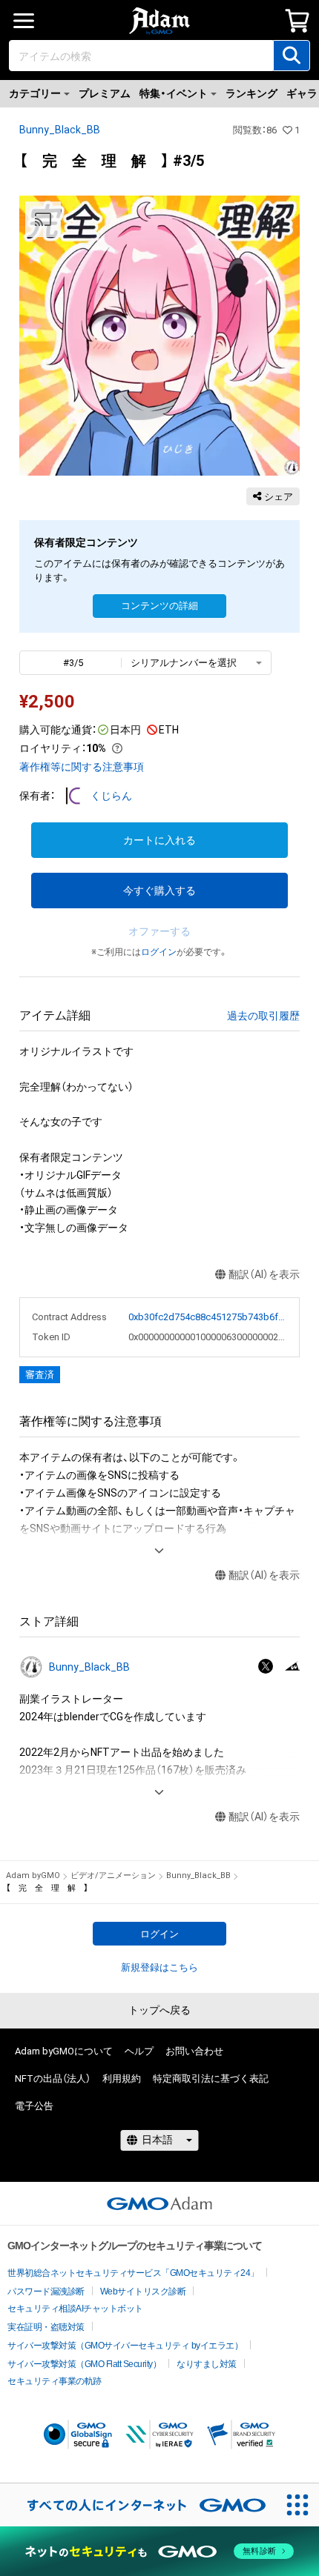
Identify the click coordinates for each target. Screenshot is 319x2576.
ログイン (159, 952)
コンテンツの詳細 (159, 606)
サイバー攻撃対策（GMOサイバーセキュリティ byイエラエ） (125, 2346)
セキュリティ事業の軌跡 (55, 2381)
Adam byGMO (33, 1876)
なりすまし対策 (207, 2364)
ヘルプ (139, 2051)
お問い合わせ (194, 2051)
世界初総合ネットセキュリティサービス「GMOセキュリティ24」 (133, 2273)
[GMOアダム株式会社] (159, 2203)
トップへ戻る (159, 2010)
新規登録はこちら (159, 1967)
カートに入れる (159, 840)
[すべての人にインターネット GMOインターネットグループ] (138, 2505)
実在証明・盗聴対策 (46, 2327)
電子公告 (34, 2106)
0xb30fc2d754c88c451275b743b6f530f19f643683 (208, 1317)
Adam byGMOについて (64, 2051)
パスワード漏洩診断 (46, 2292)
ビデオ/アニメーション (113, 1876)
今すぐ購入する (159, 891)
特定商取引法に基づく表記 (211, 2079)
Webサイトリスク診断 (143, 2292)
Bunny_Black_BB (60, 130)
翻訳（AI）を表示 (264, 1274)
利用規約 (122, 2079)
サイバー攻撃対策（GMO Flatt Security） (84, 2364)
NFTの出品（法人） (53, 2079)
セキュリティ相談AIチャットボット (75, 2309)
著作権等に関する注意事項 (82, 767)
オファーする (159, 931)
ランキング (251, 93)
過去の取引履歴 (263, 1016)
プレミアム (105, 93)
